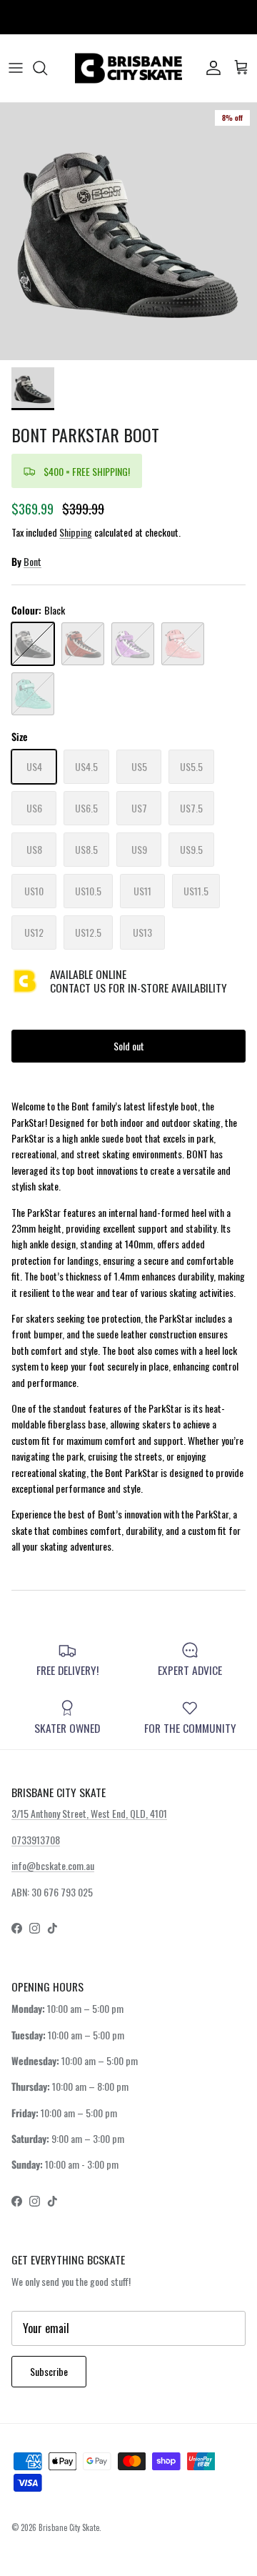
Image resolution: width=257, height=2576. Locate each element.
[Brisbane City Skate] (128, 68)
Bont (32, 561)
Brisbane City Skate (69, 2527)
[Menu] (16, 68)
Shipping (76, 532)
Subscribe (49, 2371)
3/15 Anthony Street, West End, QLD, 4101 (89, 1813)
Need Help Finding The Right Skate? (129, 21)
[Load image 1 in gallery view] (128, 232)
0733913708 (36, 1840)
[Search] (47, 68)
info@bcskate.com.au (53, 1865)
